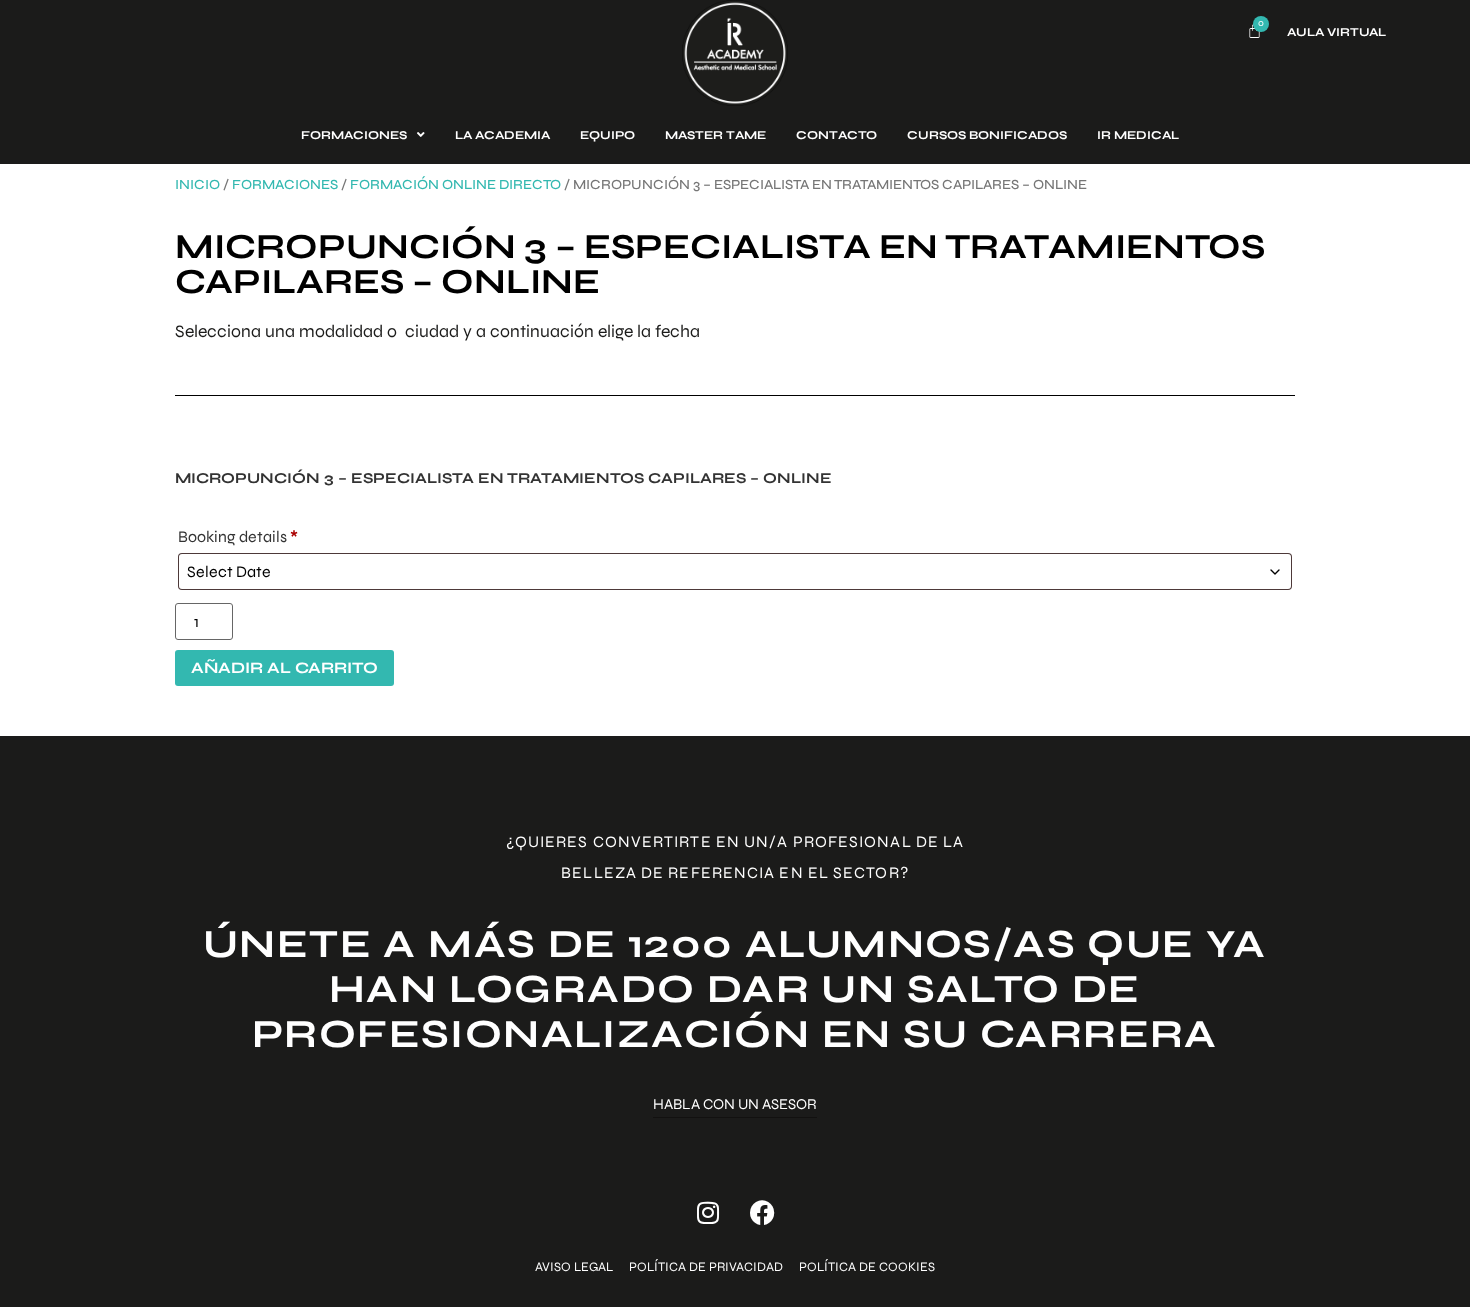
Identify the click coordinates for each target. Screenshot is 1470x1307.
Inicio (197, 184)
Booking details (238, 536)
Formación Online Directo (455, 184)
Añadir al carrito (284, 667)
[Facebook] (763, 1213)
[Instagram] (708, 1213)
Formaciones (285, 184)
